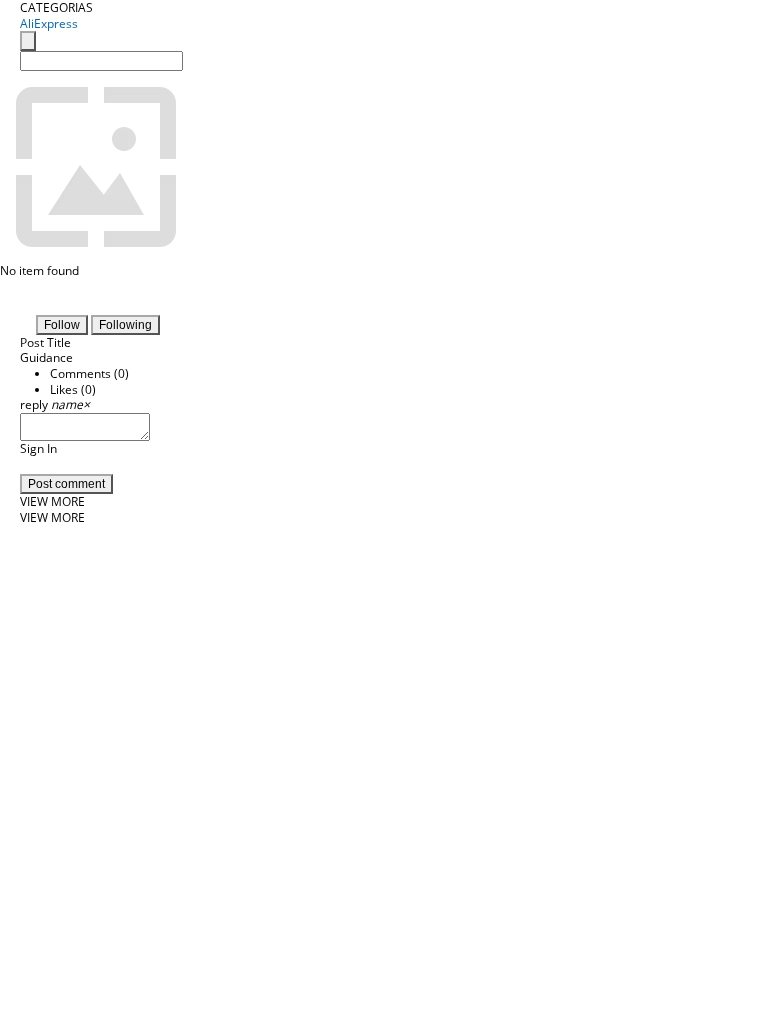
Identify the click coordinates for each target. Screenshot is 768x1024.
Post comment (66, 484)
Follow (62, 325)
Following (125, 325)
